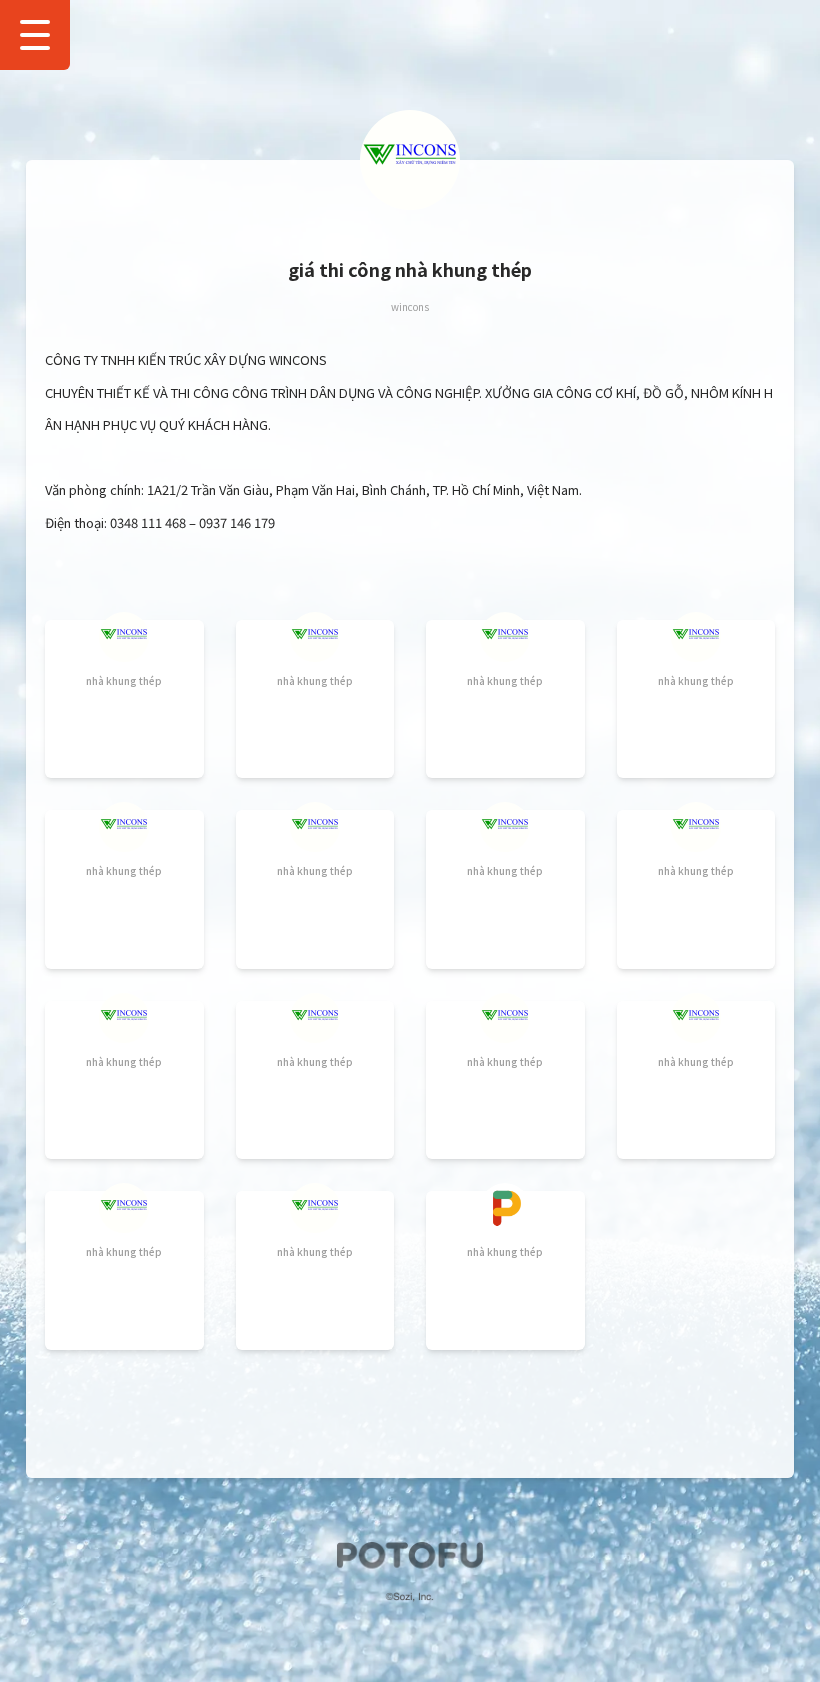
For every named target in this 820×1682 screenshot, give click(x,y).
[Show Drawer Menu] (35, 35)
